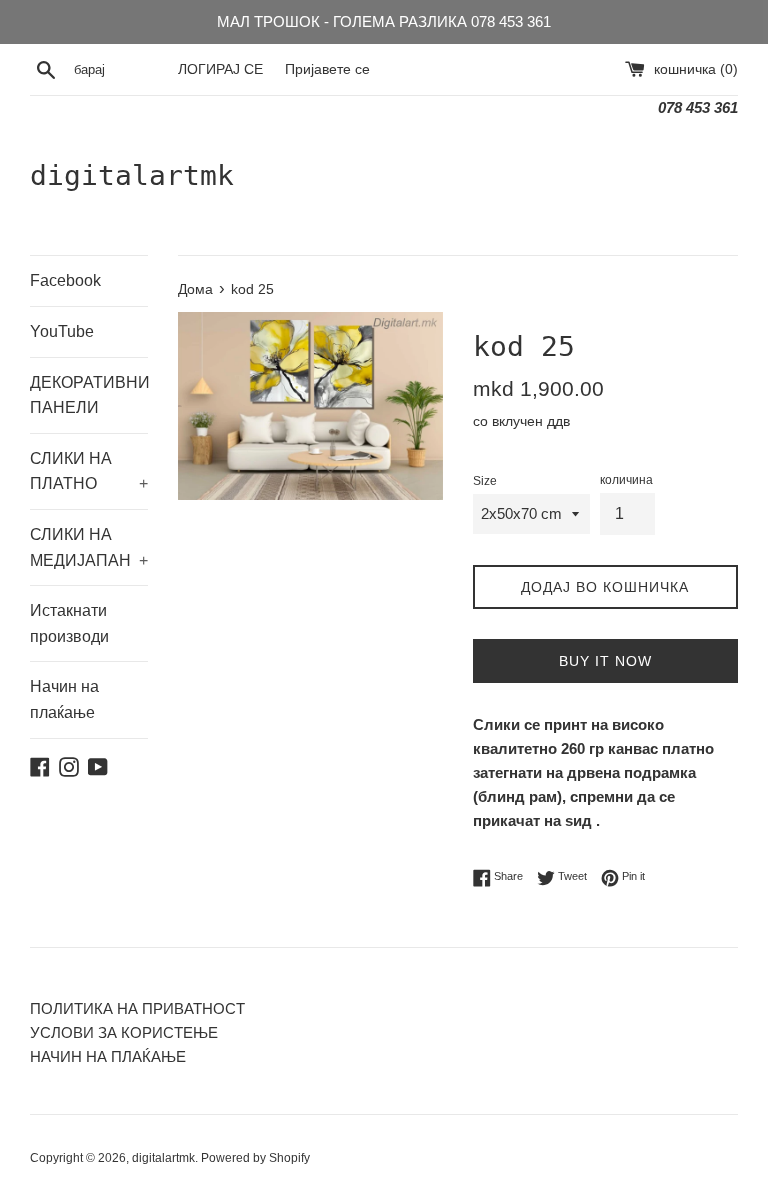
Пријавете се (327, 69)
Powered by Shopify (255, 1158)
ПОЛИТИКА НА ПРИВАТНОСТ (137, 1008)
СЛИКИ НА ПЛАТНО (89, 471)
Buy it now (605, 661)
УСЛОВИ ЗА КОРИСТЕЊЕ (124, 1032)
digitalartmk (132, 175)
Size (485, 481)
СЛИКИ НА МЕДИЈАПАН (89, 547)
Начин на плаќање (64, 699)
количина (626, 480)
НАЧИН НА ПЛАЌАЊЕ (108, 1056)
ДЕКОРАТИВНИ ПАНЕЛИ (89, 395)
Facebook (65, 280)
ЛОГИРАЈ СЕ (220, 69)
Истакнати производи (69, 623)
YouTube (62, 331)
